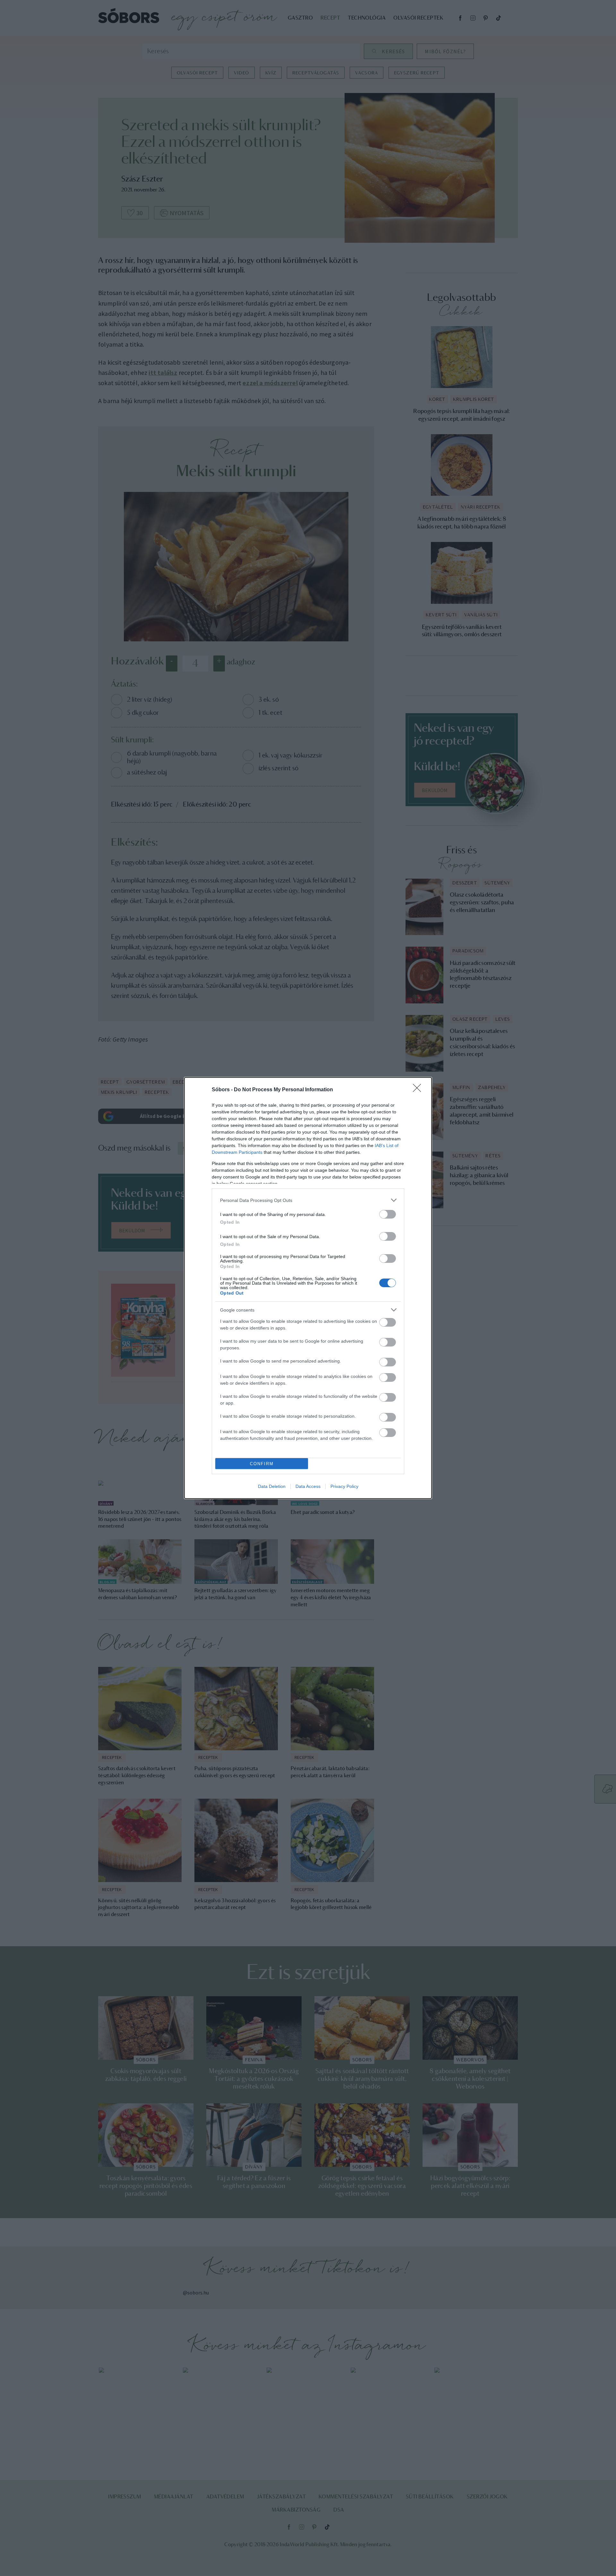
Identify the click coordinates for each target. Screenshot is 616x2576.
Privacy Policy (344, 1486)
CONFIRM (262, 1464)
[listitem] (308, 1200)
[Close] (419, 1090)
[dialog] (308, 1288)
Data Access (308, 1486)
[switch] (388, 1214)
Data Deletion (272, 1486)
